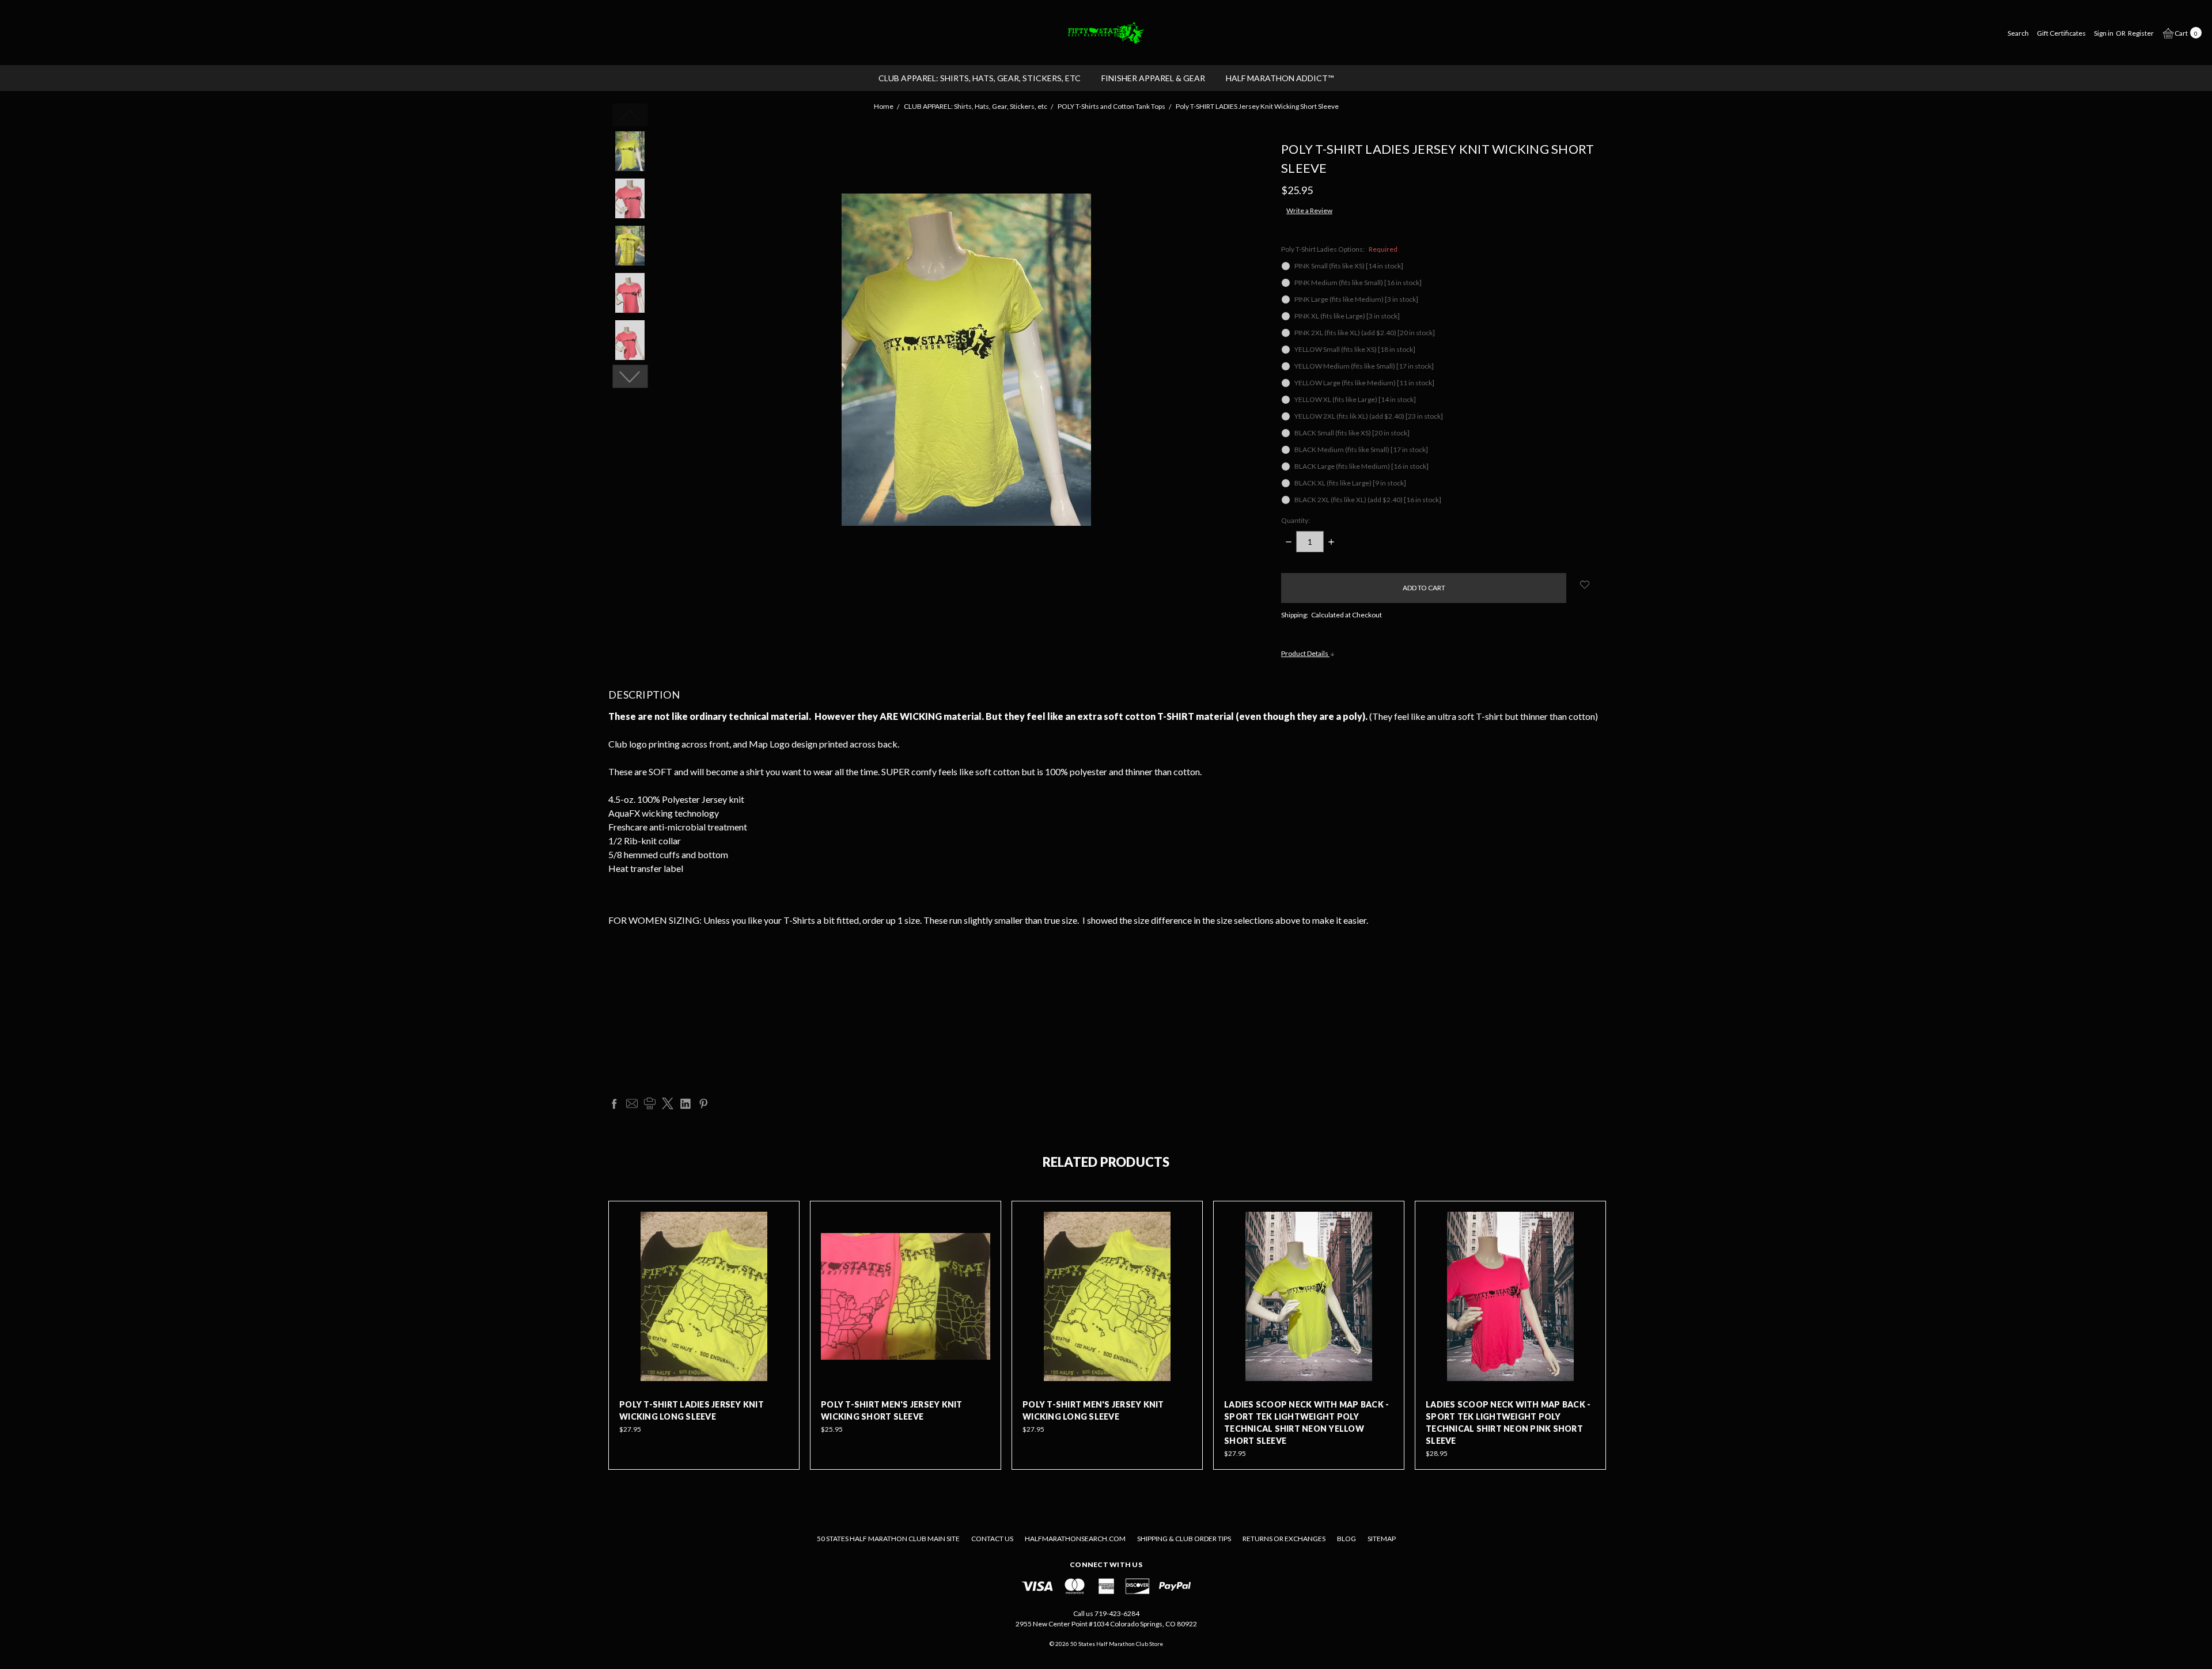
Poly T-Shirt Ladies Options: (1339, 249)
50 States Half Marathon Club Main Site (888, 1539)
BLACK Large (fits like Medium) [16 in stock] (1361, 466)
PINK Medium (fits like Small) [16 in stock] (1358, 282)
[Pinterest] (703, 1103)
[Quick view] (781, 1220)
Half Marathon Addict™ (1280, 78)
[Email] (632, 1103)
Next (630, 377)
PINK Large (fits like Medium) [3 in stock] (1356, 299)
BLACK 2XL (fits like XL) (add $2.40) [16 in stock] (1368, 500)
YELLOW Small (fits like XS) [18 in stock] (1355, 349)
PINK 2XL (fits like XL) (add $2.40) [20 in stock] (1365, 333)
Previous (630, 115)
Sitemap (1382, 1539)
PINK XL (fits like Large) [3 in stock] (1347, 316)
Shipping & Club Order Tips (1184, 1539)
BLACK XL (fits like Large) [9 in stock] (1350, 483)
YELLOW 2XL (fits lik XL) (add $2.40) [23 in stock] (1369, 416)
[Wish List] (781, 1246)
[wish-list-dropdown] (1585, 585)
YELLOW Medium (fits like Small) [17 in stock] (1364, 366)
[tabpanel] (704, 1335)
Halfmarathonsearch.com (1075, 1539)
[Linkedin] (685, 1103)
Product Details (1305, 653)
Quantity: (1296, 520)
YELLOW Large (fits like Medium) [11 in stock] (1364, 383)
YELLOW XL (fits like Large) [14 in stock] (1355, 399)
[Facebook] (614, 1103)
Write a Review (1309, 210)
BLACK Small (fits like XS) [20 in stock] (1352, 433)
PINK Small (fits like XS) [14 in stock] (1349, 266)
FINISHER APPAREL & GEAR (1153, 78)
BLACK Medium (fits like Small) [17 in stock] (1361, 450)
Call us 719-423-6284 (1106, 1613)
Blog (1346, 1539)
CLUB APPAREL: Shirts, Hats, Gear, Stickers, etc (980, 78)
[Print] (650, 1103)
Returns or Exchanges (1284, 1539)
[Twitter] (668, 1103)
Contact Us (992, 1539)
